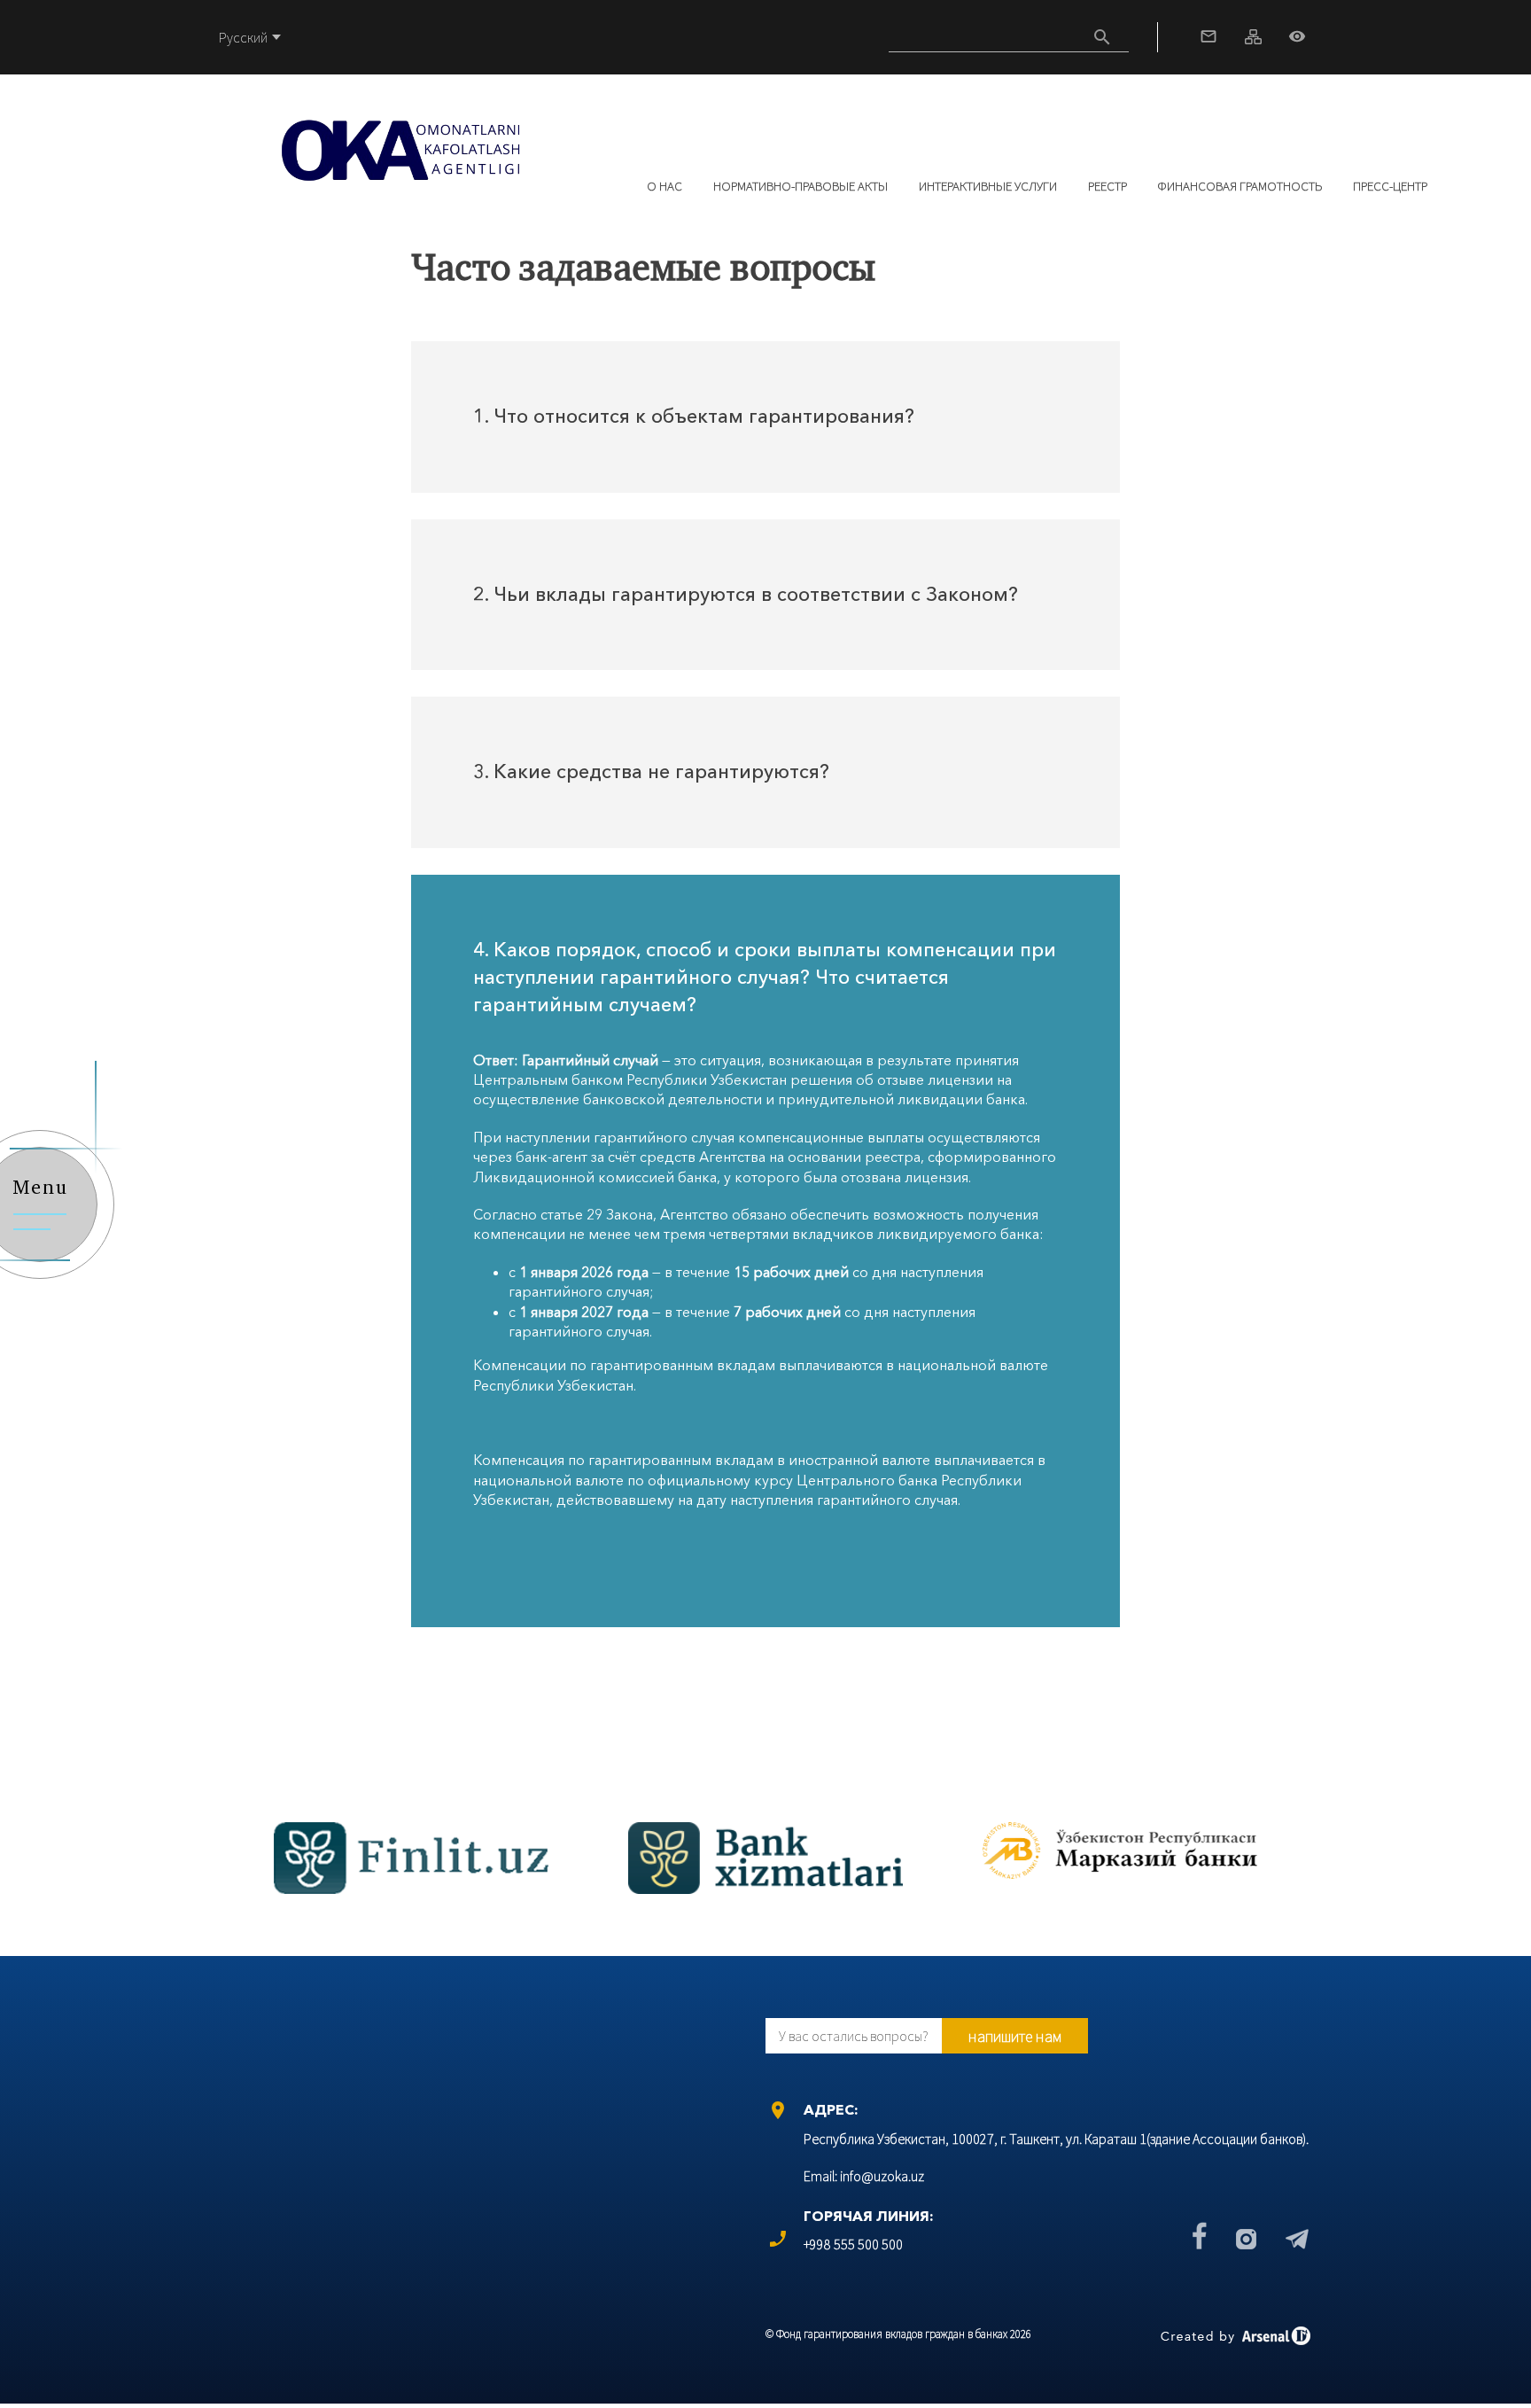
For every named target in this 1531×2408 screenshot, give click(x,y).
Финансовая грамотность (1240, 186)
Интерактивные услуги (988, 186)
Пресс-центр (1390, 186)
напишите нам (1015, 2036)
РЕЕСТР (1107, 186)
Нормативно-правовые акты (800, 186)
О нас (664, 186)
